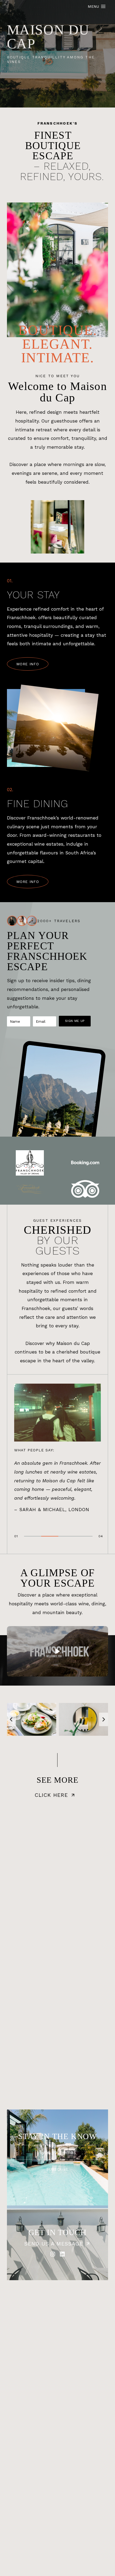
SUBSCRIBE (57, 2169)
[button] (57, 1651)
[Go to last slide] (11, 1719)
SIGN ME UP (75, 1021)
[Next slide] (103, 1719)
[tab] (33, 1536)
